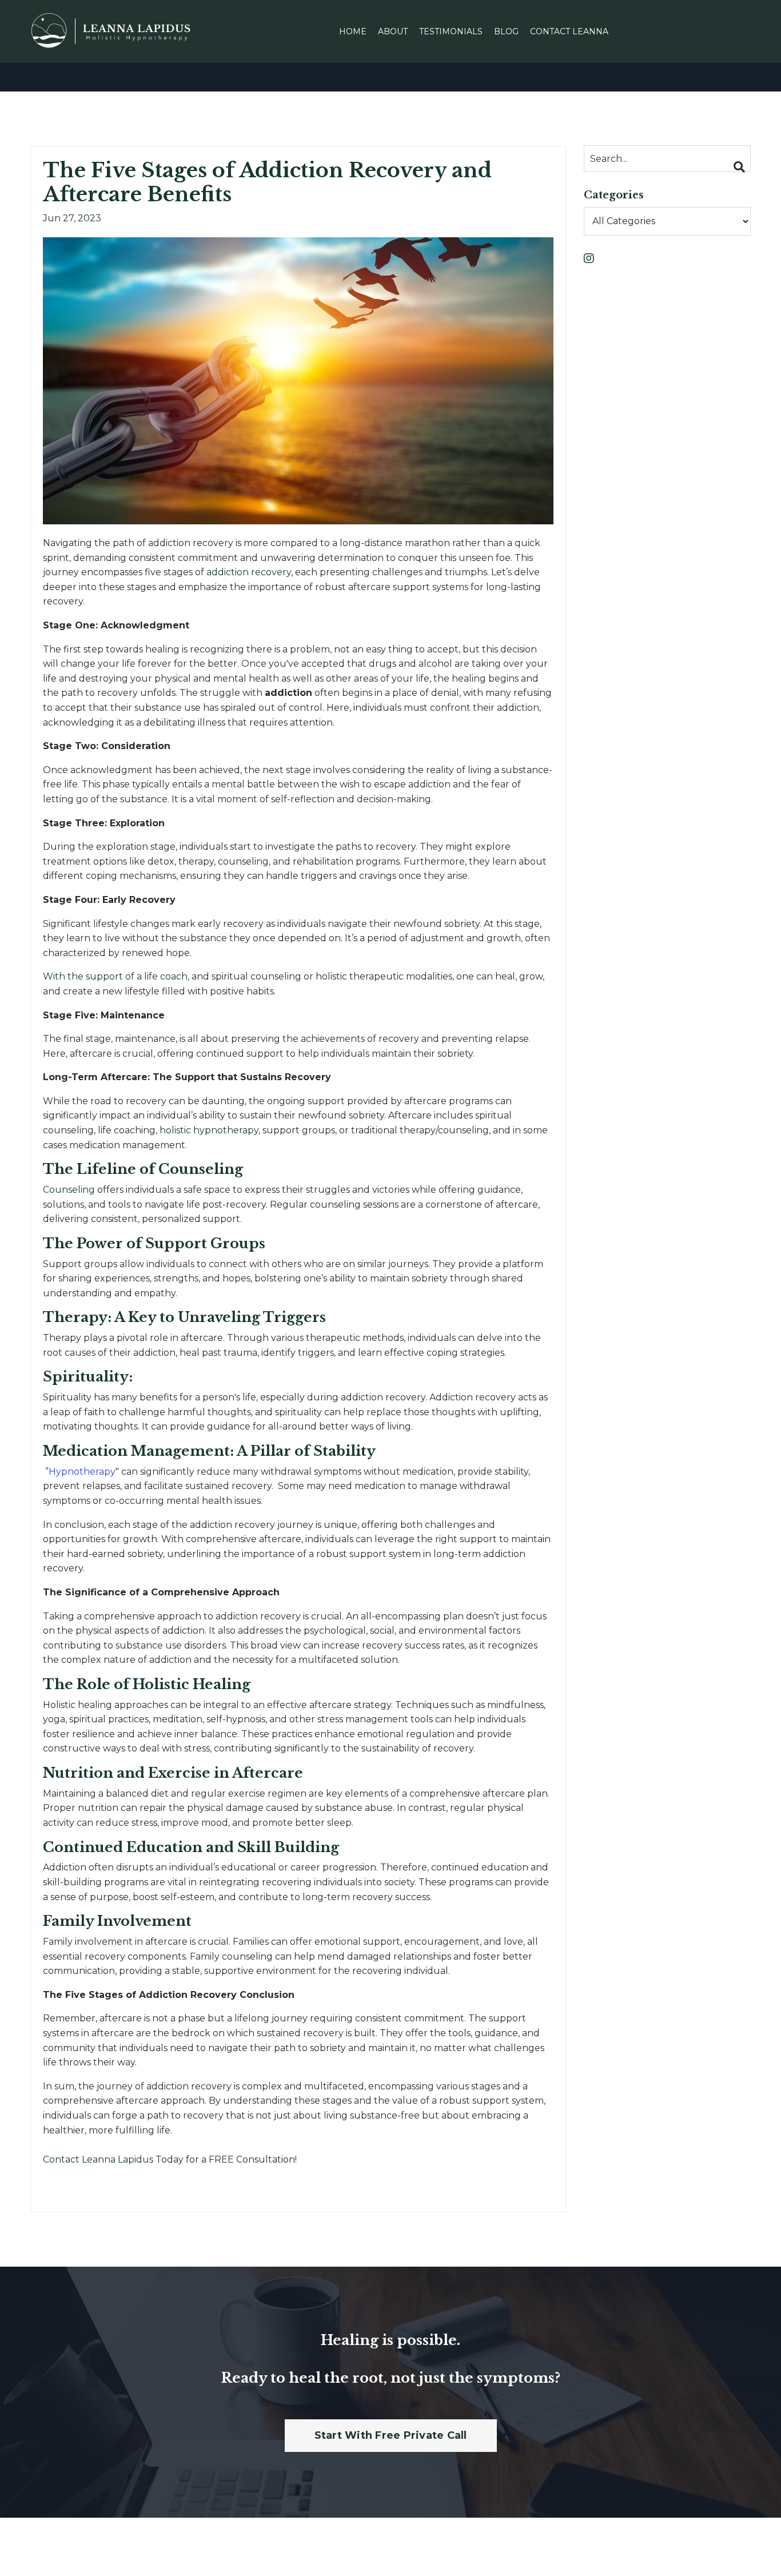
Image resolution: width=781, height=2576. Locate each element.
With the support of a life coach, (116, 976)
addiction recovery (249, 572)
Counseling (69, 1190)
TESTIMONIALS (451, 31)
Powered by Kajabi (714, 2547)
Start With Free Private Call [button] (391, 2435)
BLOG (506, 31)
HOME (353, 31)
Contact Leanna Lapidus (99, 2159)
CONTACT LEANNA (569, 31)
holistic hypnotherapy (209, 1130)
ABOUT (393, 31)
